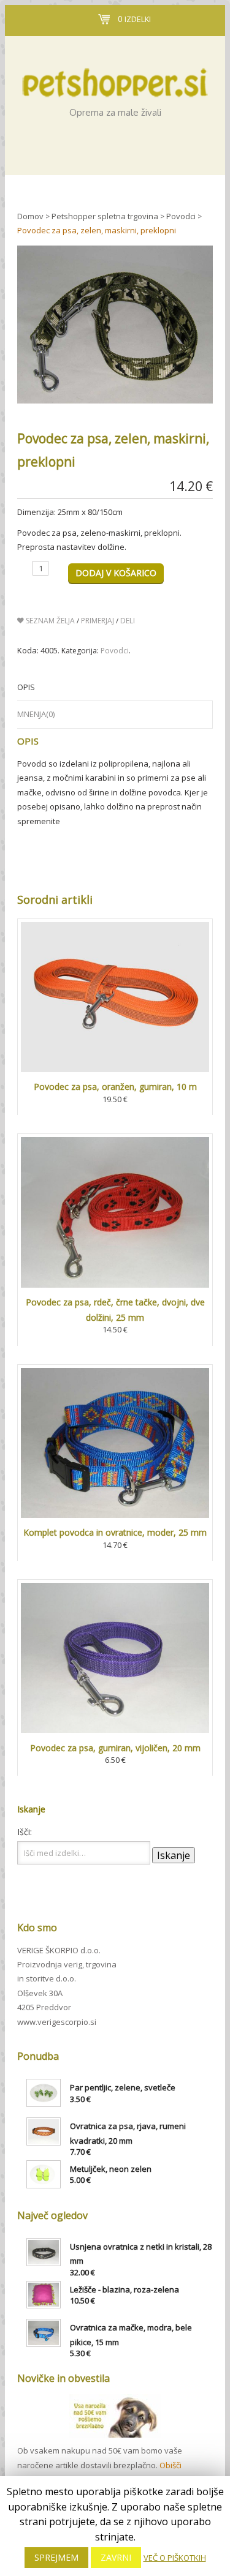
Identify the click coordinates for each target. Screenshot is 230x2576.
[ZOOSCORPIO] (115, 73)
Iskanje (174, 1855)
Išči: (25, 1832)
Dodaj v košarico (116, 573)
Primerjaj (98, 621)
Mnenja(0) (36, 714)
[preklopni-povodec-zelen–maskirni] (115, 306)
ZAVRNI (116, 2557)
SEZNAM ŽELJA (49, 621)
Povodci (115, 651)
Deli (128, 621)
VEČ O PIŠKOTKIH (175, 2558)
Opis (26, 687)
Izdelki (134, 19)
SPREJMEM (56, 2557)
